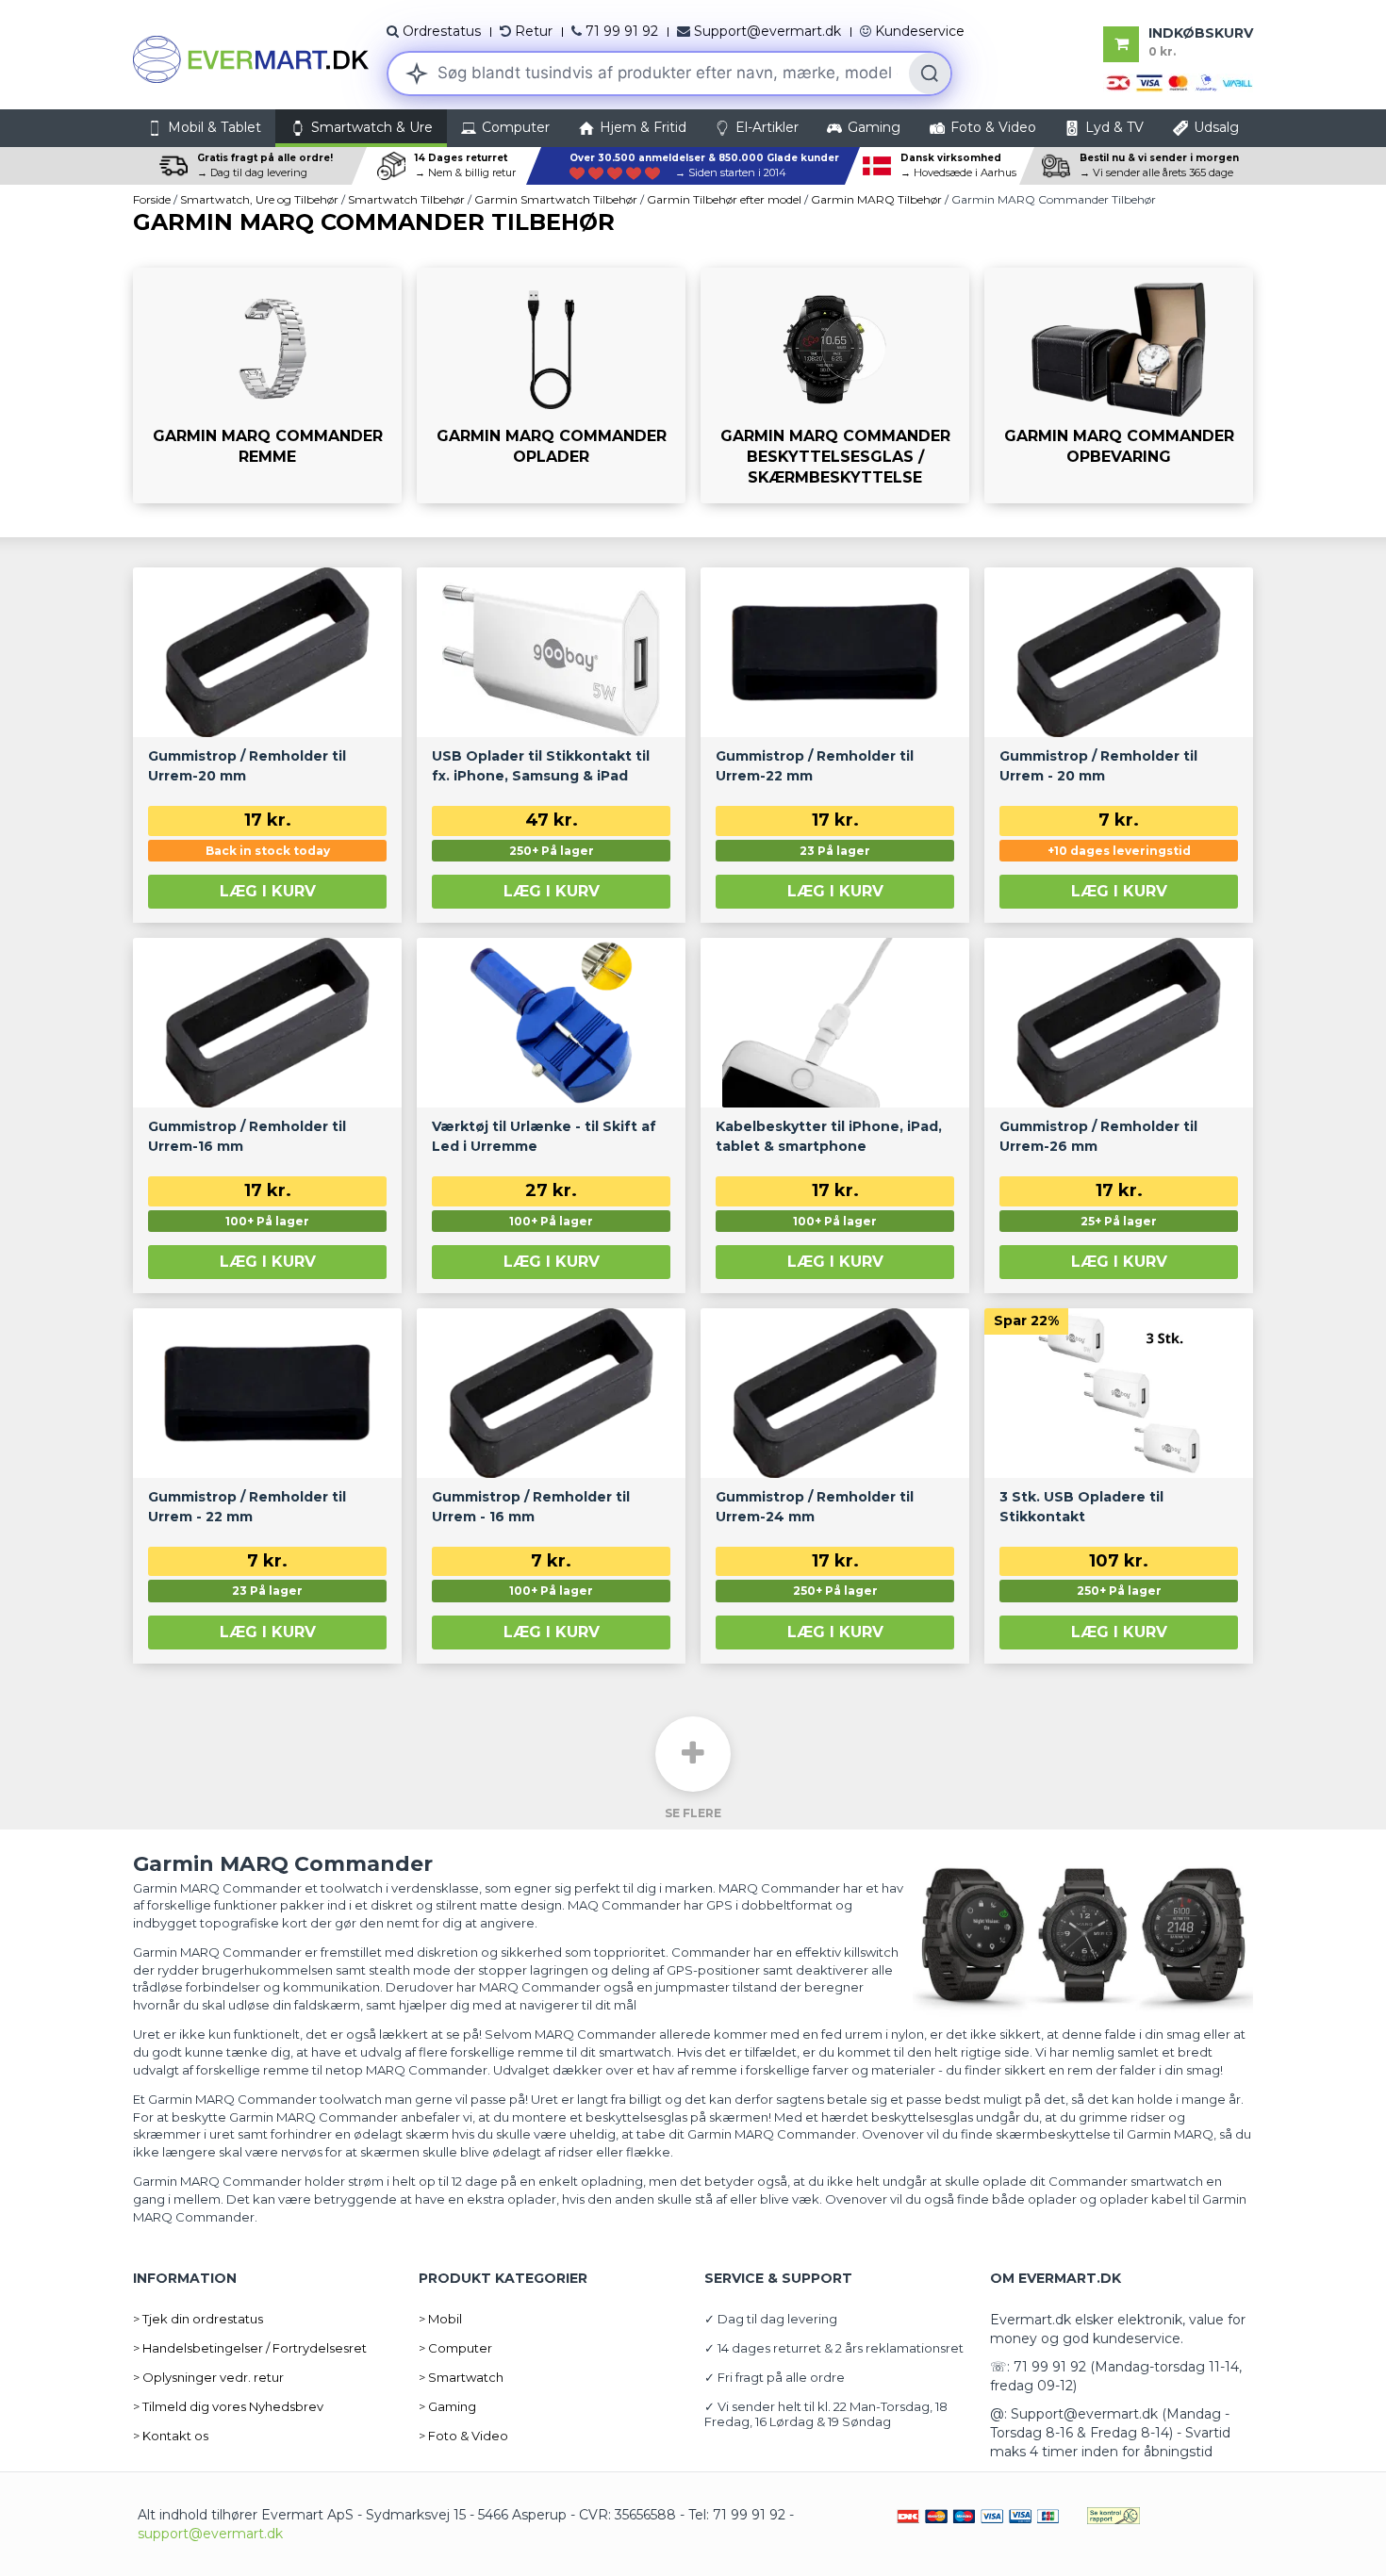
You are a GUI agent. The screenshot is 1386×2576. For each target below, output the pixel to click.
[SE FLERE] (693, 1754)
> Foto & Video (463, 2436)
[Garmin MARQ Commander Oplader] (551, 386)
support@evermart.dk (210, 2534)
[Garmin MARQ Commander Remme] (267, 386)
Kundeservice (920, 31)
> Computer (455, 2348)
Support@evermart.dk (767, 31)
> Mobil (440, 2319)
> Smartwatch (461, 2377)
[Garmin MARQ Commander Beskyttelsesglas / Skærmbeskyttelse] (835, 386)
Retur (534, 31)
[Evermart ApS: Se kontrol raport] (1114, 2515)
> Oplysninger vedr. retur (208, 2377)
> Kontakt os (171, 2436)
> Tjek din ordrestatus (198, 2319)
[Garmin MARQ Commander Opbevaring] (1119, 386)
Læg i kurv (268, 891)
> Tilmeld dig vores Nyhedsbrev (228, 2406)
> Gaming (447, 2406)
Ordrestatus (442, 31)
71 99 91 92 (622, 31)
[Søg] (930, 74)
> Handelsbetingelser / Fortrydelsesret (250, 2348)
